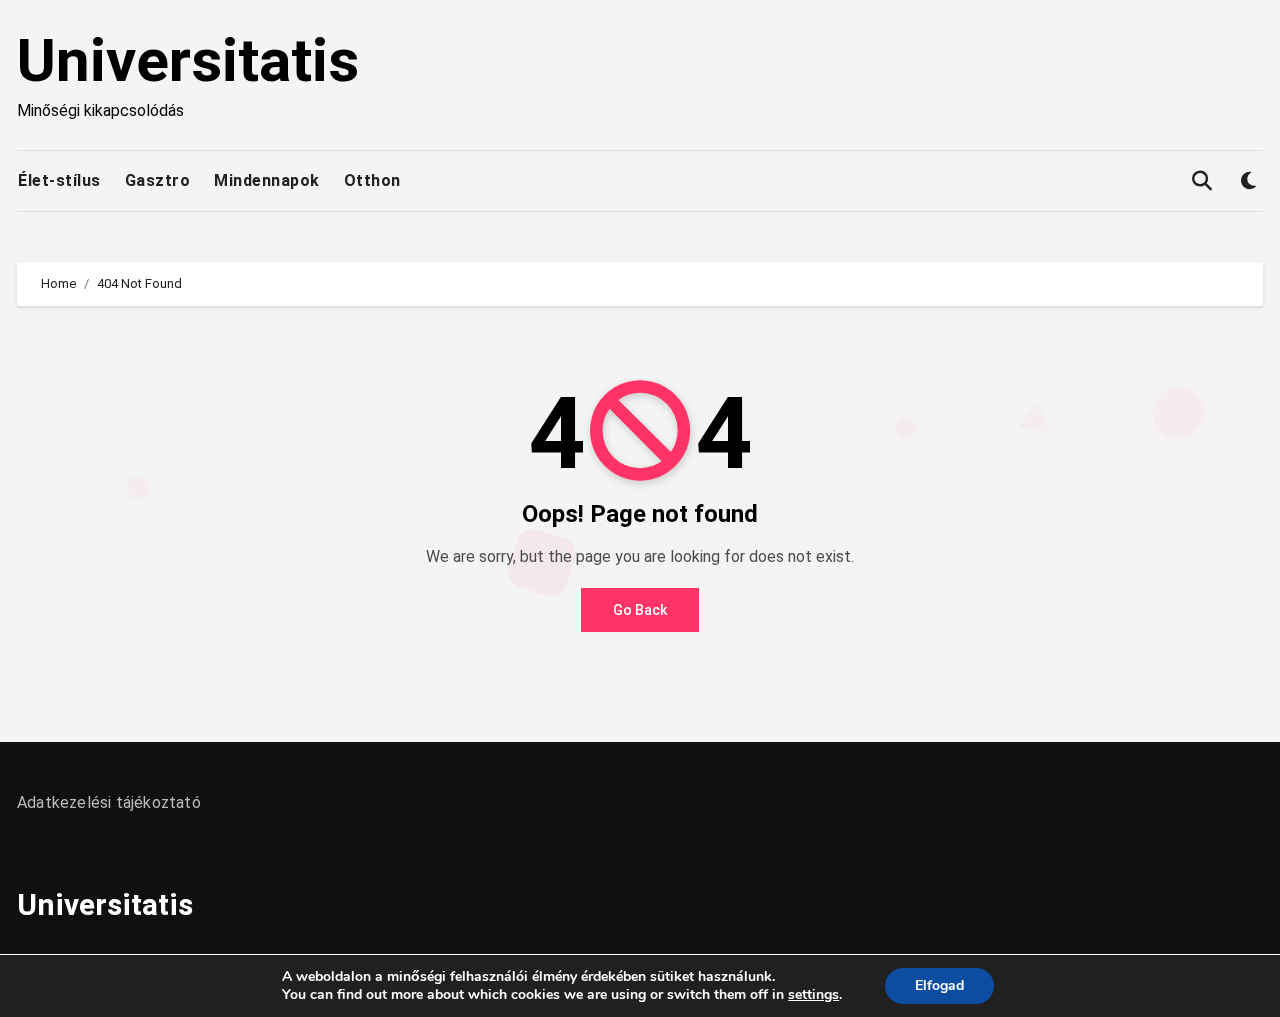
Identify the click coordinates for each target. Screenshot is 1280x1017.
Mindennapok (267, 180)
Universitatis (188, 60)
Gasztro (158, 180)
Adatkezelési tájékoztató (109, 802)
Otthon (372, 180)
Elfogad (939, 985)
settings (813, 995)
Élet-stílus (59, 180)
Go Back (640, 610)
